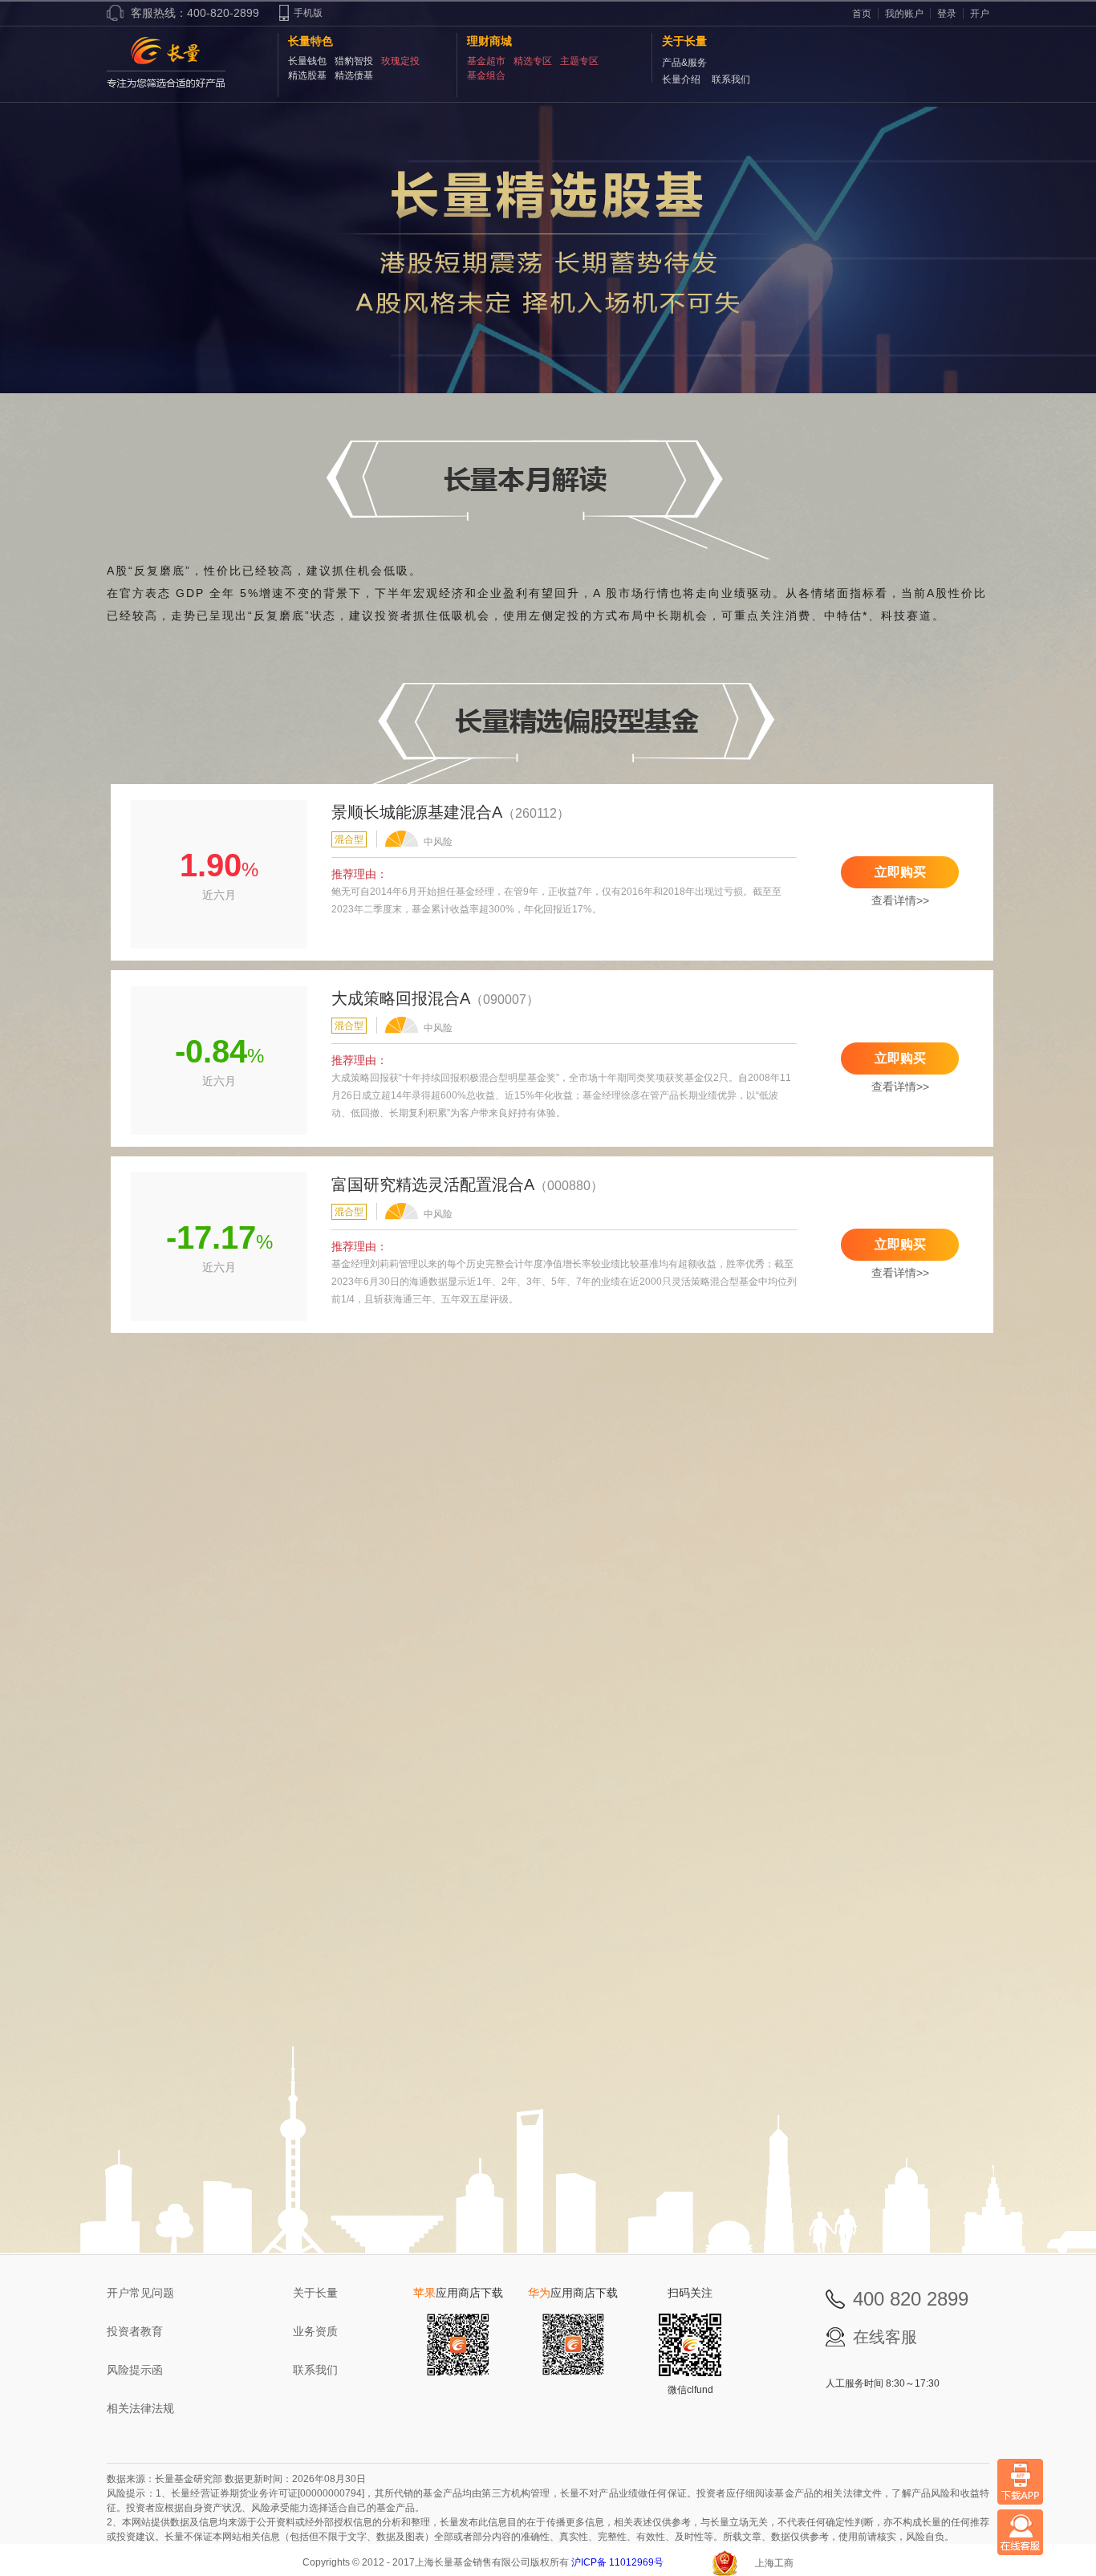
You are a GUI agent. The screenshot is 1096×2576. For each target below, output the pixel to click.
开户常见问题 (140, 2293)
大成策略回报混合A (401, 998)
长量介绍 (681, 79)
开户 (980, 14)
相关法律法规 (140, 2408)
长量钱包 (307, 61)
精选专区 (533, 61)
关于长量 (315, 2293)
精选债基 (354, 75)
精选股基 (307, 75)
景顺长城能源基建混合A (417, 812)
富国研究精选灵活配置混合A (433, 1184)
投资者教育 (135, 2331)
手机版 (308, 13)
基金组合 (486, 75)
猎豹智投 (354, 61)
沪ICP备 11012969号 (619, 2562)
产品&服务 (684, 63)
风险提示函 (135, 2370)
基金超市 (486, 61)
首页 (862, 14)
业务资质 (315, 2331)
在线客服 (885, 2337)
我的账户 (904, 14)
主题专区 (579, 61)
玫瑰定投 (400, 61)
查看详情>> (900, 900)
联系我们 (731, 79)
